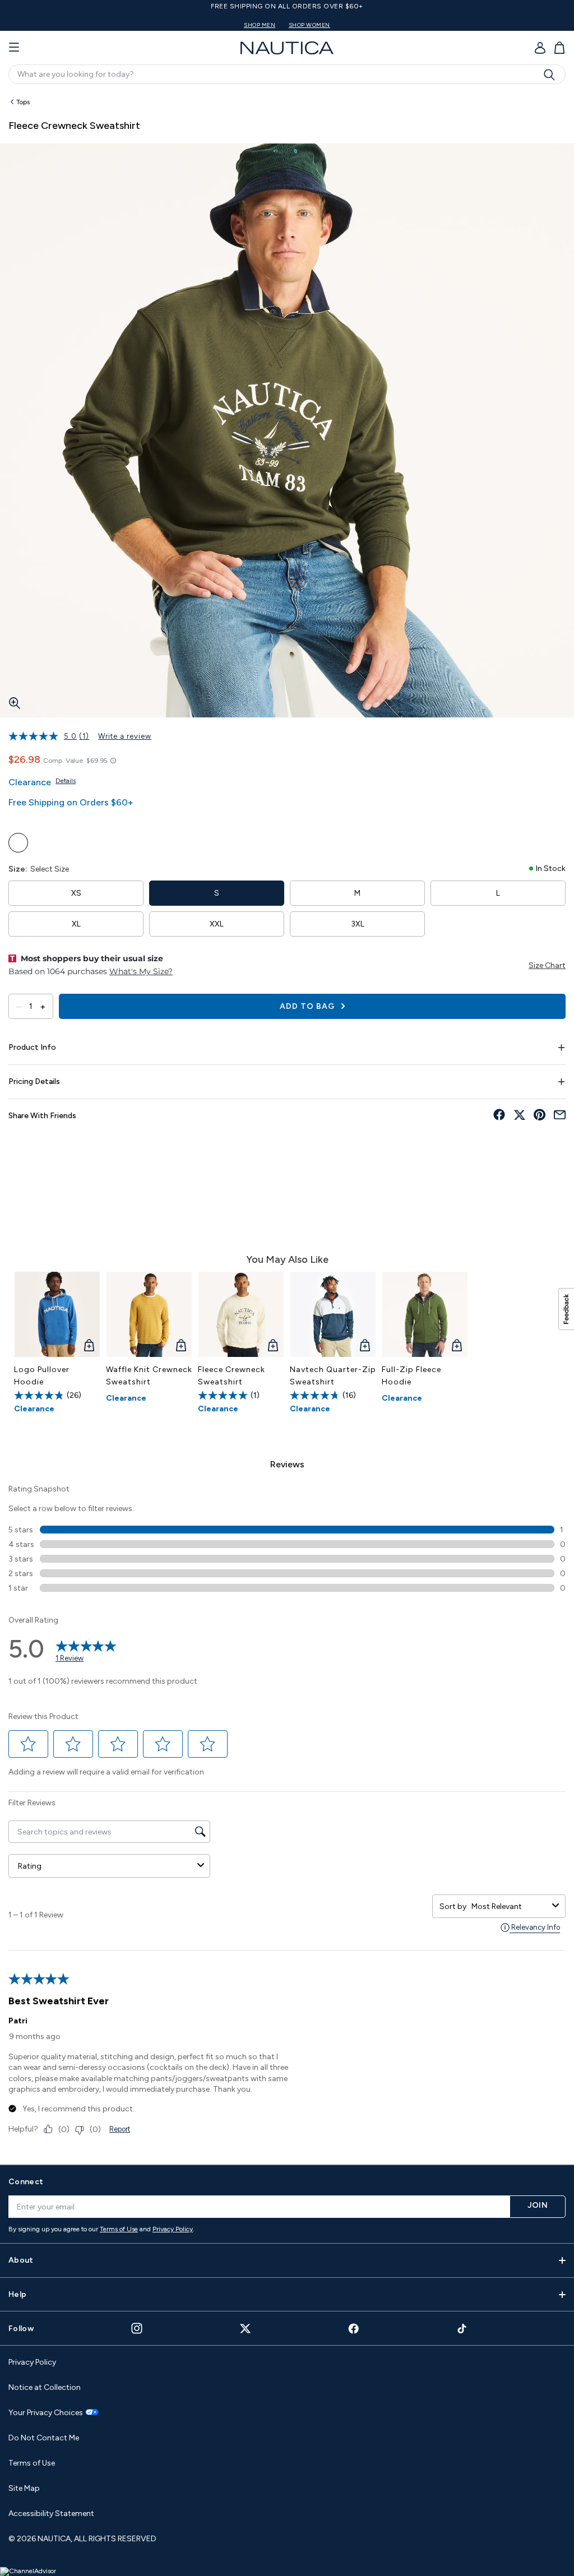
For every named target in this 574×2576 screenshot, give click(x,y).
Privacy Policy (173, 2229)
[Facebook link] (354, 2329)
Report (120, 2129)
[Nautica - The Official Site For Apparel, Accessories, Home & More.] (287, 48)
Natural (43, 843)
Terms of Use (119, 2229)
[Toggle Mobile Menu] (14, 48)
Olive (18, 843)
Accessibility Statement (51, 2514)
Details (66, 781)
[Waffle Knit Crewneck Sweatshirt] (149, 1314)
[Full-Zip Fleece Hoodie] (425, 1314)
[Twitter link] (246, 2329)
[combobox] (510, 1906)
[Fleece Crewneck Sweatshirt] (241, 1314)
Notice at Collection (45, 2387)
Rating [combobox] (30, 1866)
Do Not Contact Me (44, 2438)
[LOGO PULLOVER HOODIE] (57, 1314)
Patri (18, 2021)
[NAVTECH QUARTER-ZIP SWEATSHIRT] (333, 1314)
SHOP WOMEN (309, 25)
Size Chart (547, 965)
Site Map (24, 2488)
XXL (217, 924)
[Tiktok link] (462, 2329)
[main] (287, 1123)
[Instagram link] (137, 2328)
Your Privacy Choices (46, 2413)
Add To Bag (308, 1006)
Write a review (125, 736)
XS (76, 893)
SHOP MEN (260, 25)
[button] (29, 1744)
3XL (358, 924)
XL (76, 924)
